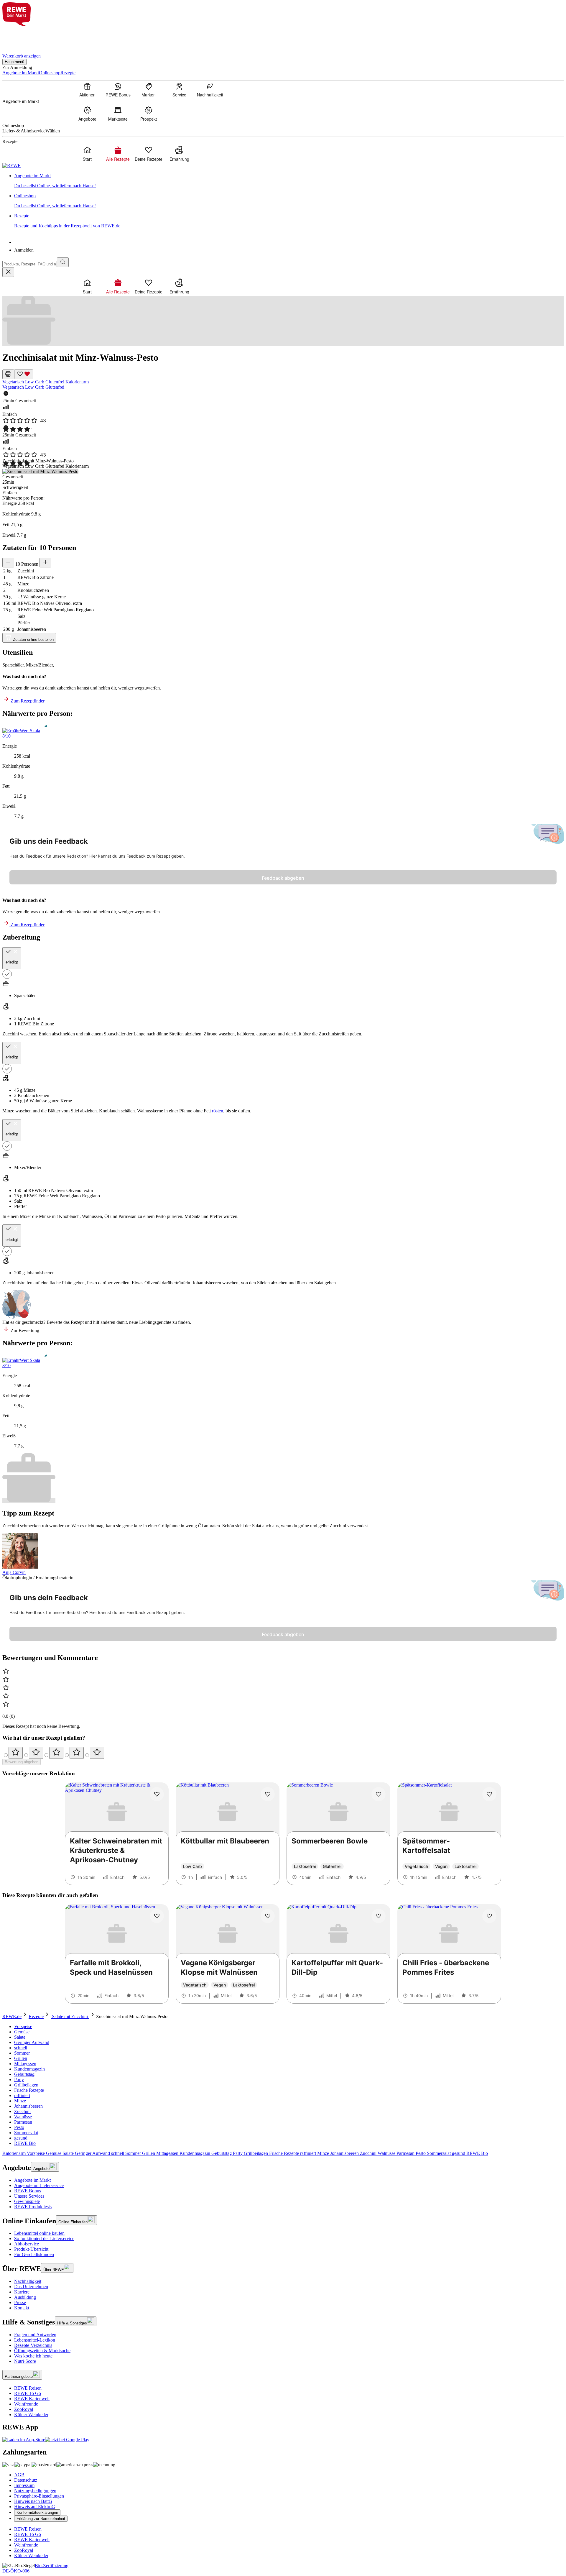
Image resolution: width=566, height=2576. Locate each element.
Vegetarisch (14, 382)
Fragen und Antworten (35, 2335)
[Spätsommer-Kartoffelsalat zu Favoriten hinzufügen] (489, 1794)
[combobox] (30, 264)
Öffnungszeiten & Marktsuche (42, 2351)
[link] (289, 181)
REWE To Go (28, 2393)
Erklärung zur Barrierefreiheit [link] (41, 2519)
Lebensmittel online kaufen (39, 2233)
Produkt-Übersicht (31, 2249)
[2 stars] (36, 1753)
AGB (19, 2475)
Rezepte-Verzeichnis (33, 2345)
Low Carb (35, 382)
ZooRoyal (24, 2409)
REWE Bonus (28, 2191)
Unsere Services (29, 2196)
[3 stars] (56, 1753)
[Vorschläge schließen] (8, 272)
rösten (218, 1111)
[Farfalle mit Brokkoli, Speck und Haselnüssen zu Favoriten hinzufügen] (157, 1916)
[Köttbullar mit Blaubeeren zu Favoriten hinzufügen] (268, 1794)
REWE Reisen (28, 2388)
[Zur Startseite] (22, 36)
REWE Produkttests (33, 2207)
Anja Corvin (14, 1572)
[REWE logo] (11, 166)
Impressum (24, 2485)
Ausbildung (25, 2297)
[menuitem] (87, 90)
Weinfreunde (26, 2404)
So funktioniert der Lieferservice (44, 2238)
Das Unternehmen (31, 2287)
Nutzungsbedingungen (35, 2491)
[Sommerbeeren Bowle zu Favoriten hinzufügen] (379, 1794)
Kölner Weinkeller (31, 2415)
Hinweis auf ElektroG (35, 2507)
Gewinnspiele (27, 2201)
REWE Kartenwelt (32, 2399)
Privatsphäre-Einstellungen (39, 2496)
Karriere (22, 2292)
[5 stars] (97, 1753)
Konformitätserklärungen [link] (37, 2512)
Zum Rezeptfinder (27, 701)
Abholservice (27, 2244)
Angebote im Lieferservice (39, 2185)
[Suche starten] (63, 262)
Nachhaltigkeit (28, 2281)
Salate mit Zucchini (70, 2016)
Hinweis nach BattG (33, 2501)
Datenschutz (26, 2480)
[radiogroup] (283, 1753)
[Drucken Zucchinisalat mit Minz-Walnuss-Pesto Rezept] (8, 374)
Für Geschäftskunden (34, 2254)
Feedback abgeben (283, 878)
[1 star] (16, 1753)
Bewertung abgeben (22, 1762)
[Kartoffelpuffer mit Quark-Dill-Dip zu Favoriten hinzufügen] (379, 1916)
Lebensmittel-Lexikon (35, 2340)
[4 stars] (77, 1753)
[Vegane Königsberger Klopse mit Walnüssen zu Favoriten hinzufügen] (268, 1916)
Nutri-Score (25, 2361)
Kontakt (22, 2308)
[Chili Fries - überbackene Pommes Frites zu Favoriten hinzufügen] (489, 1916)
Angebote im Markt (32, 2180)
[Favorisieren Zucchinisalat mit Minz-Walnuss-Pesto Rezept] (24, 374)
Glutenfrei (55, 382)
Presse (20, 2302)
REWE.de (12, 2016)
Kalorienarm (77, 382)
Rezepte (36, 2016)
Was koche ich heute (33, 2356)
